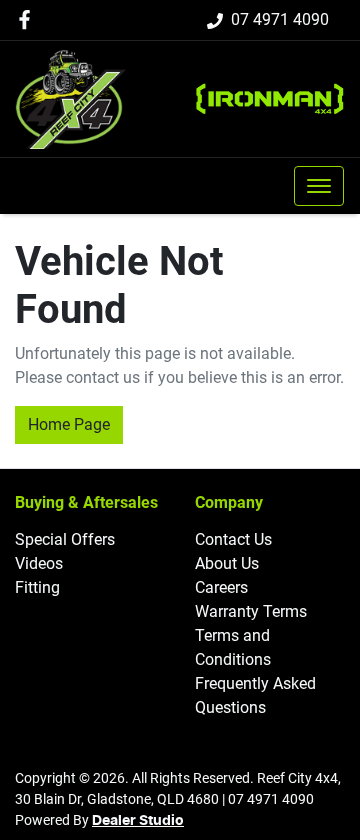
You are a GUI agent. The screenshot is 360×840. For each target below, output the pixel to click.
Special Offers (65, 539)
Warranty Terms (251, 611)
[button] (319, 186)
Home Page (69, 424)
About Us (227, 563)
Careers (221, 587)
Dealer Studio (138, 821)
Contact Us (233, 539)
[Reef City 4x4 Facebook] (28, 19)
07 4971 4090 (280, 19)
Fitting (37, 587)
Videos (39, 563)
